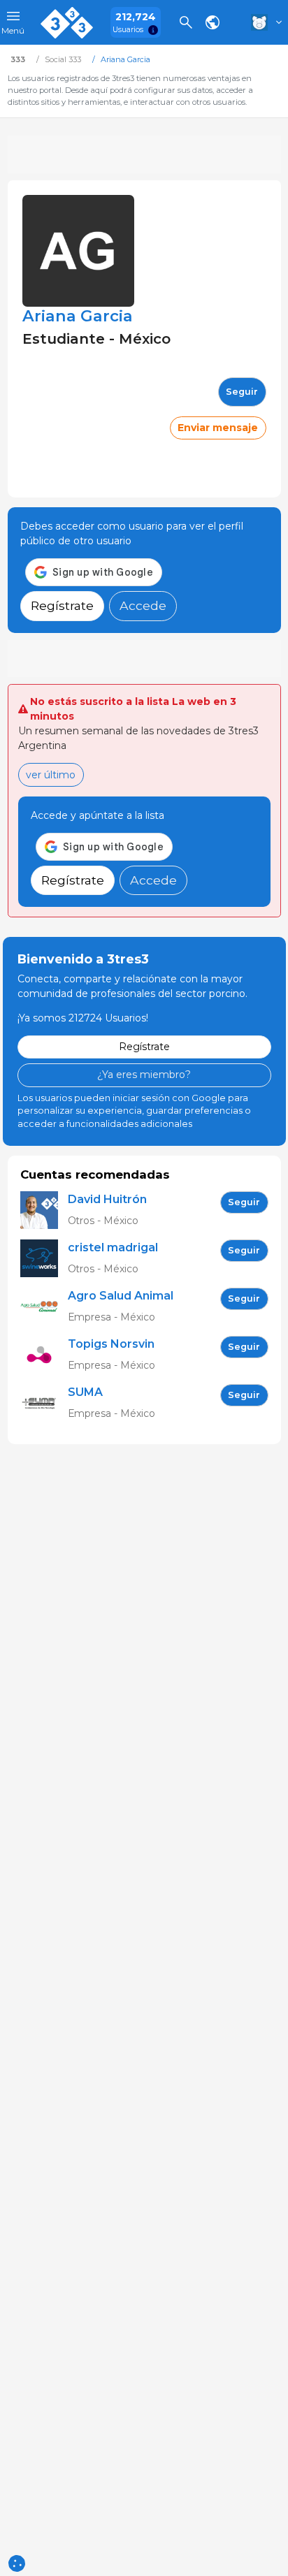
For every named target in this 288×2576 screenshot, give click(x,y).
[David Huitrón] (44, 1210)
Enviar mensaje (218, 428)
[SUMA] (44, 1403)
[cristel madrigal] (44, 1259)
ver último (51, 775)
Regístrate (62, 605)
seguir (242, 392)
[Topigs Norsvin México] (44, 1355)
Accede (143, 605)
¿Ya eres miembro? (144, 1075)
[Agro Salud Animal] (44, 1307)
